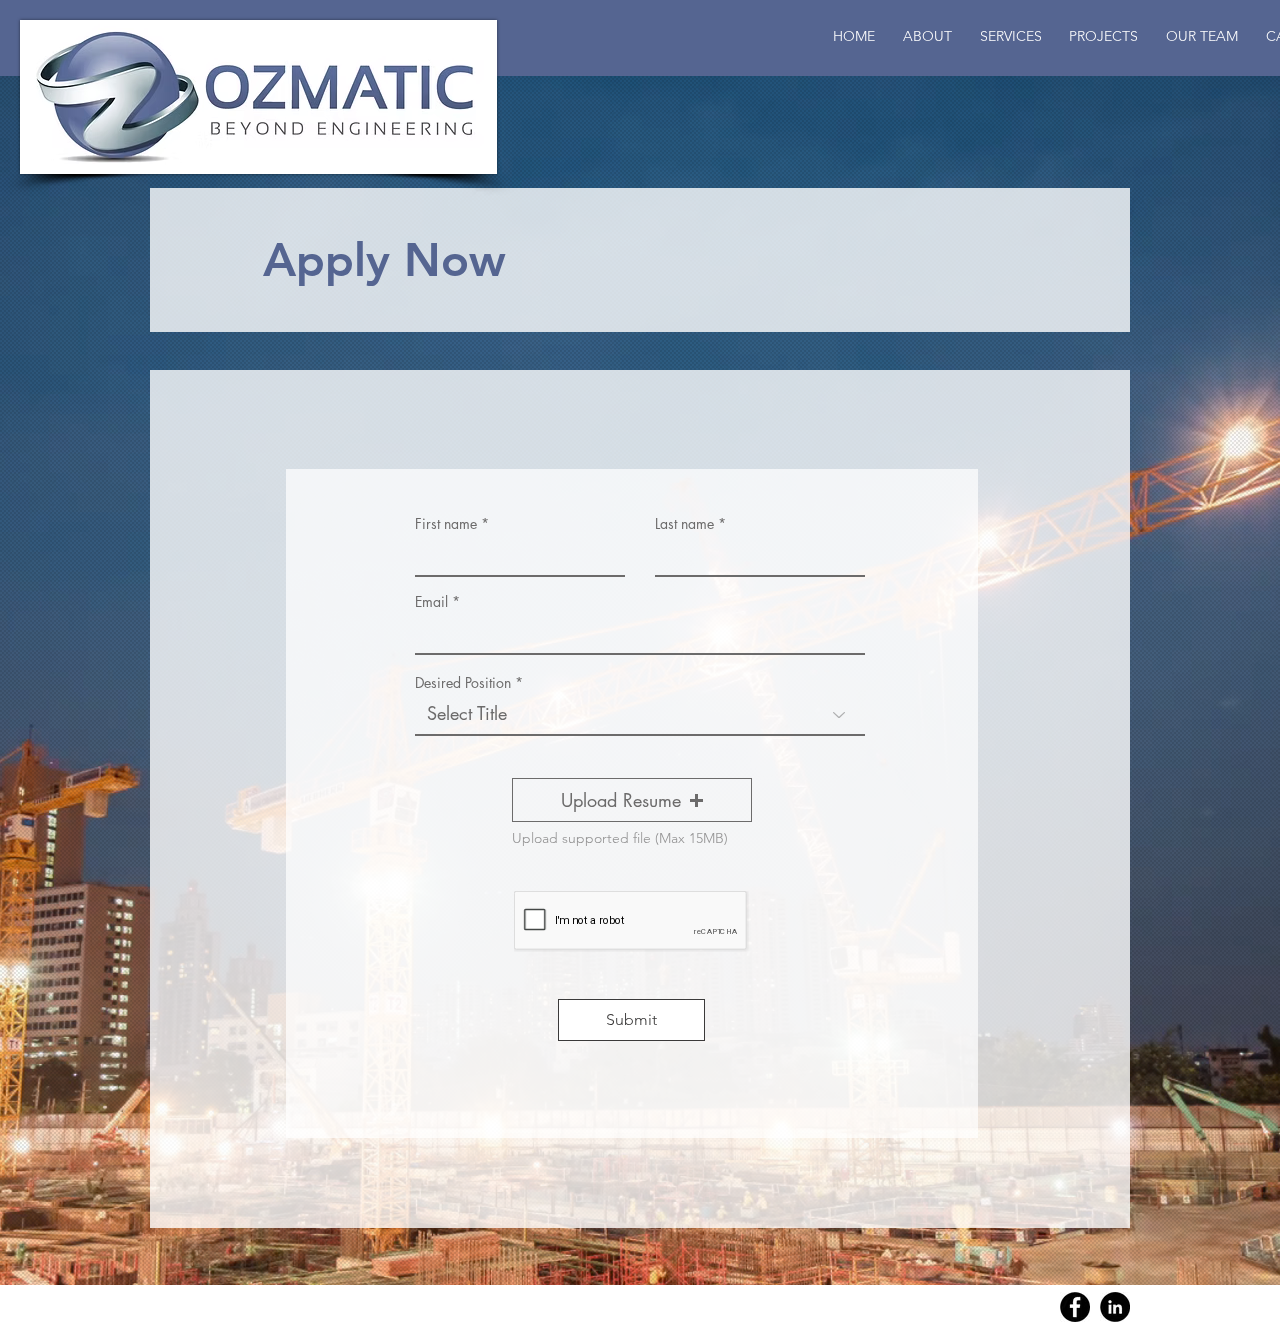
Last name (684, 524)
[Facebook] (1075, 1307)
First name (446, 524)
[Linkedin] (1115, 1307)
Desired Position (463, 683)
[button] (1202, 36)
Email (431, 602)
